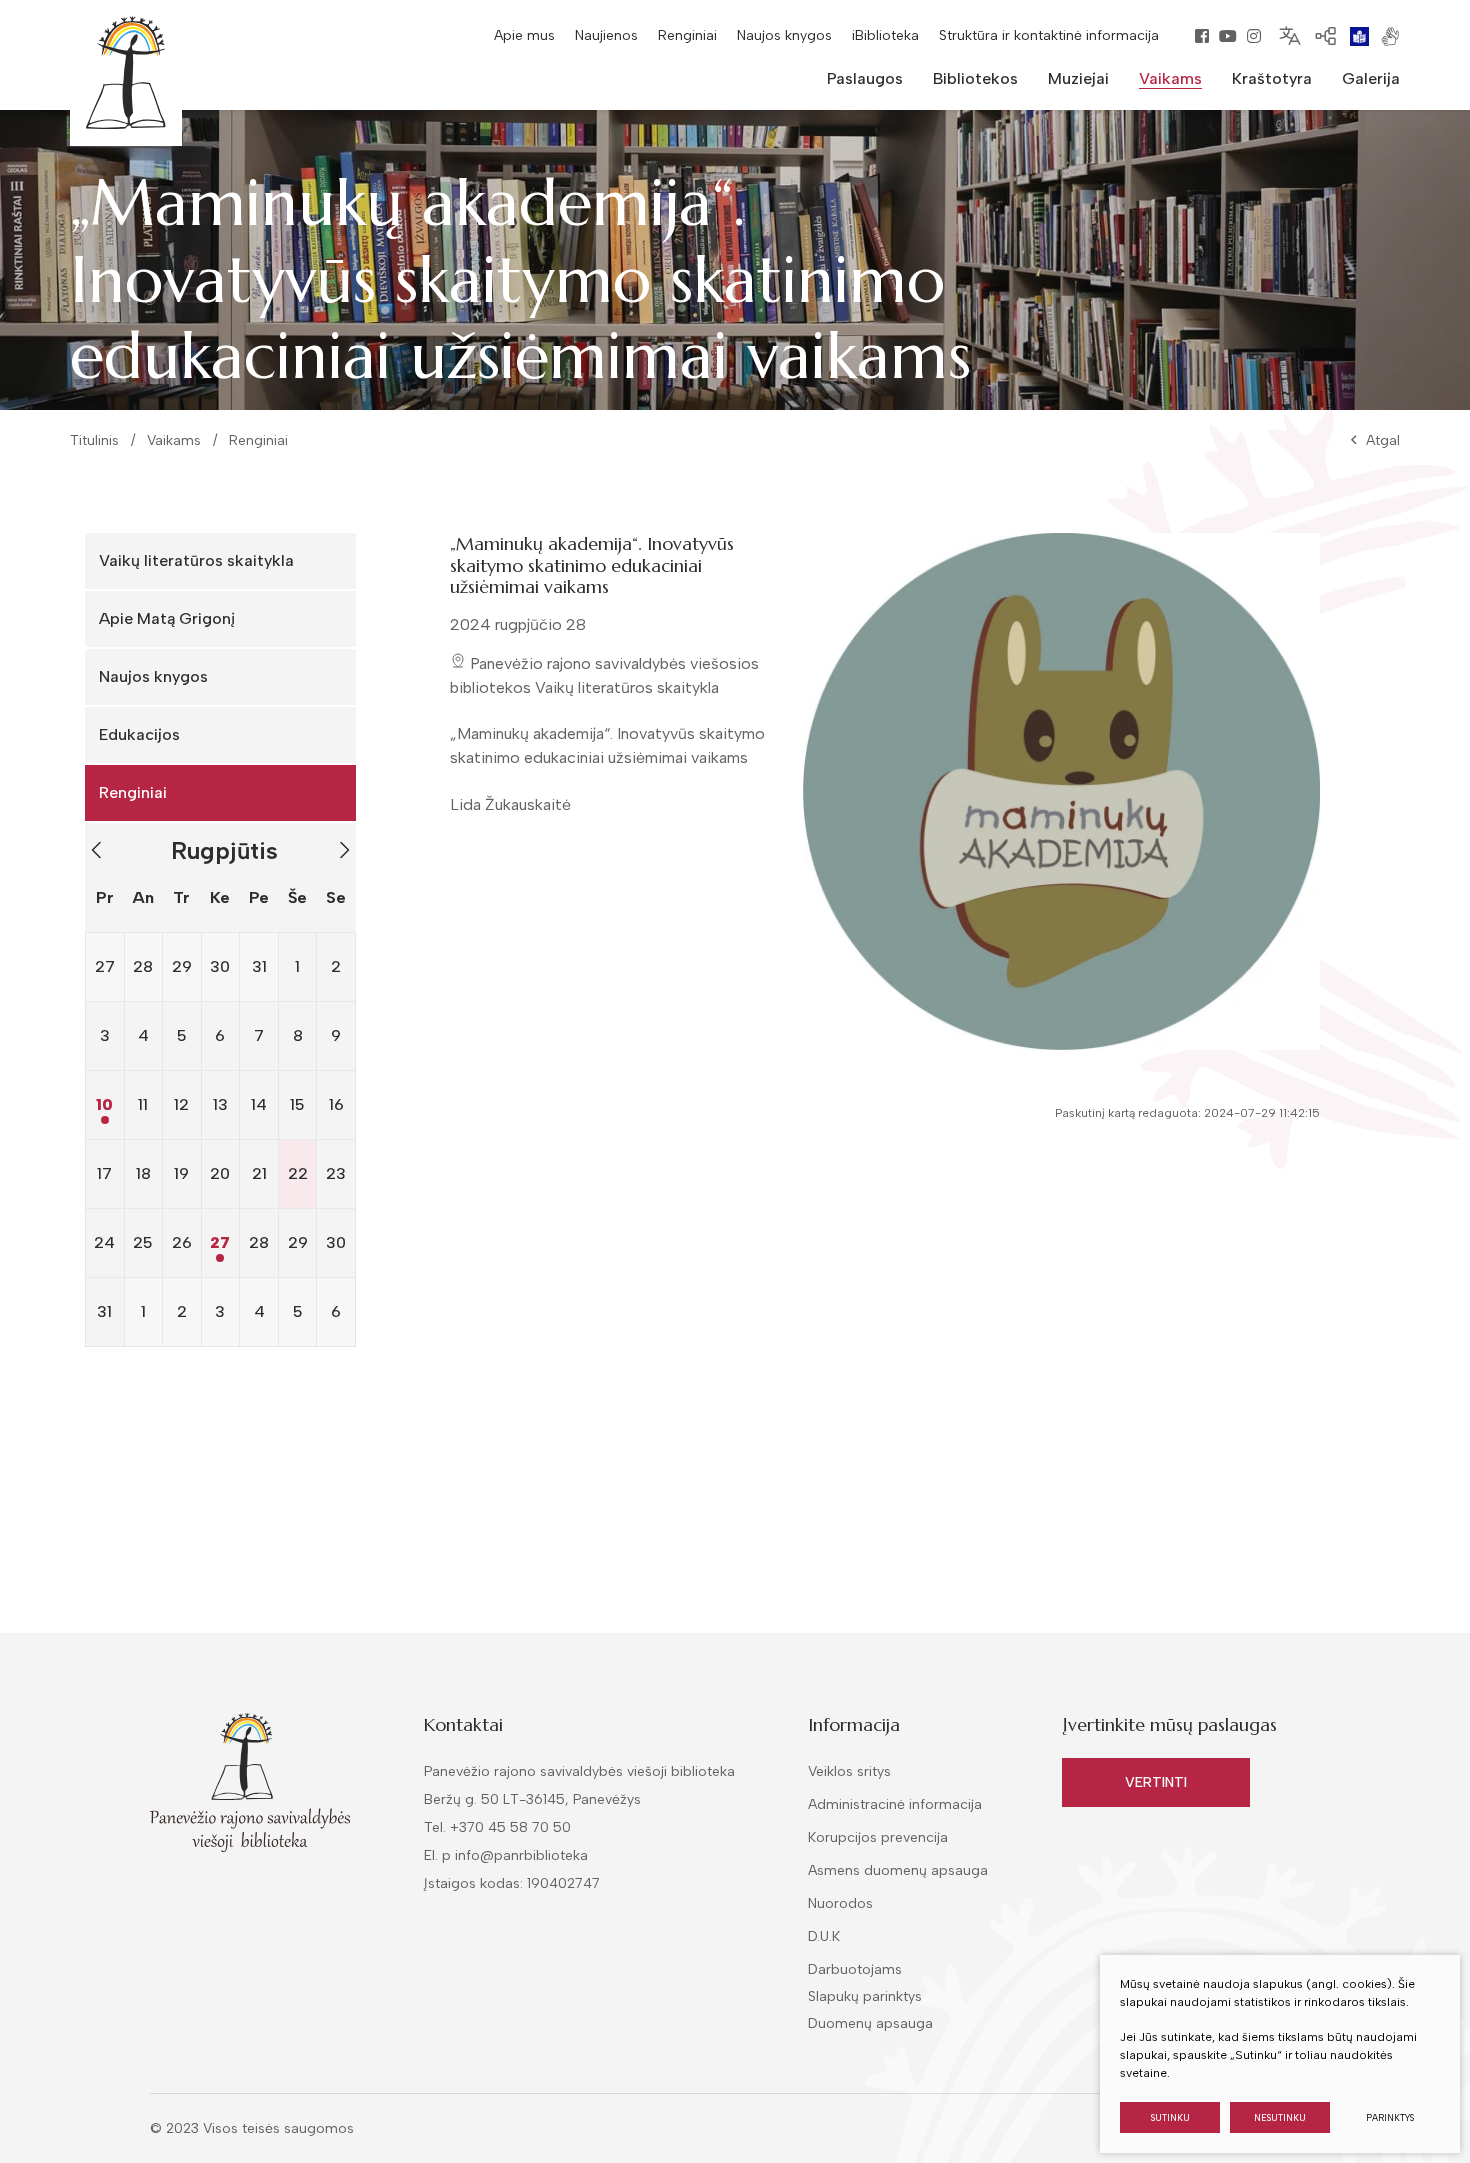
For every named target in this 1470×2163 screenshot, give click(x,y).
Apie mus (524, 35)
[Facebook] (1202, 36)
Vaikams (174, 440)
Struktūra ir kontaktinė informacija (1049, 35)
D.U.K (824, 1936)
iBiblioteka (885, 35)
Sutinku (1170, 2117)
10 (104, 1104)
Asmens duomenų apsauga (898, 1870)
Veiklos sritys (849, 1771)
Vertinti (1156, 1782)
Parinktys (1390, 2117)
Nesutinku (1280, 2117)
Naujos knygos (784, 35)
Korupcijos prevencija (878, 1837)
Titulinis (94, 440)
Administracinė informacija (895, 1804)
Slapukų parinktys (865, 1997)
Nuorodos (840, 1903)
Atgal (1383, 440)
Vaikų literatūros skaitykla (196, 560)
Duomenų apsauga (870, 2023)
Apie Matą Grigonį (167, 618)
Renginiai (687, 35)
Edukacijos (139, 734)
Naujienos (606, 35)
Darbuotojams (855, 1969)
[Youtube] (1228, 36)
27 (220, 1242)
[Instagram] (1254, 36)
